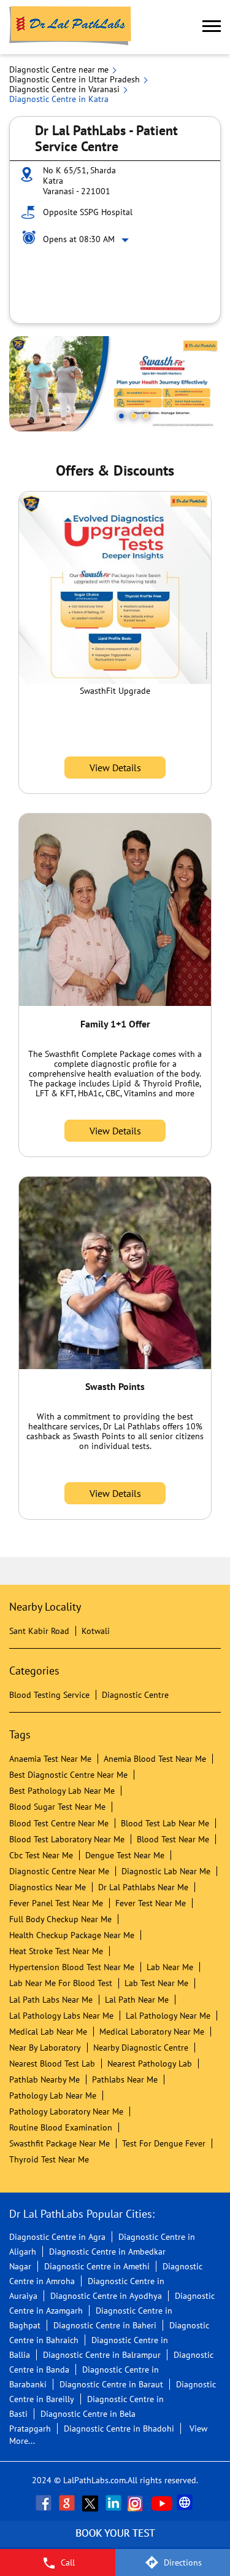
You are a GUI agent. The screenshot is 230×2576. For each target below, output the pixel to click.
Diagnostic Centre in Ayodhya (106, 2296)
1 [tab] (121, 416)
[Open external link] (115, 2542)
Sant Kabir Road (39, 1631)
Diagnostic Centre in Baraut (111, 2384)
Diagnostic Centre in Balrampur (102, 2355)
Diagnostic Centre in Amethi (97, 2266)
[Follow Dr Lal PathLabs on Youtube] (162, 2503)
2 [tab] (134, 416)
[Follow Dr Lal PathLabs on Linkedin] (115, 2503)
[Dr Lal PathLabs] (71, 27)
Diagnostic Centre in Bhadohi (119, 2429)
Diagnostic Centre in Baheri (105, 2325)
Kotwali (96, 1631)
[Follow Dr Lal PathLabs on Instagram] (138, 2503)
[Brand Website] (186, 2503)
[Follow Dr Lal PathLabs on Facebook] (45, 2503)
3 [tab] (146, 416)
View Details (115, 768)
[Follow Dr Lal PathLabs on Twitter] (91, 2503)
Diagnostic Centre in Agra (57, 2237)
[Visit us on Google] (68, 2503)
